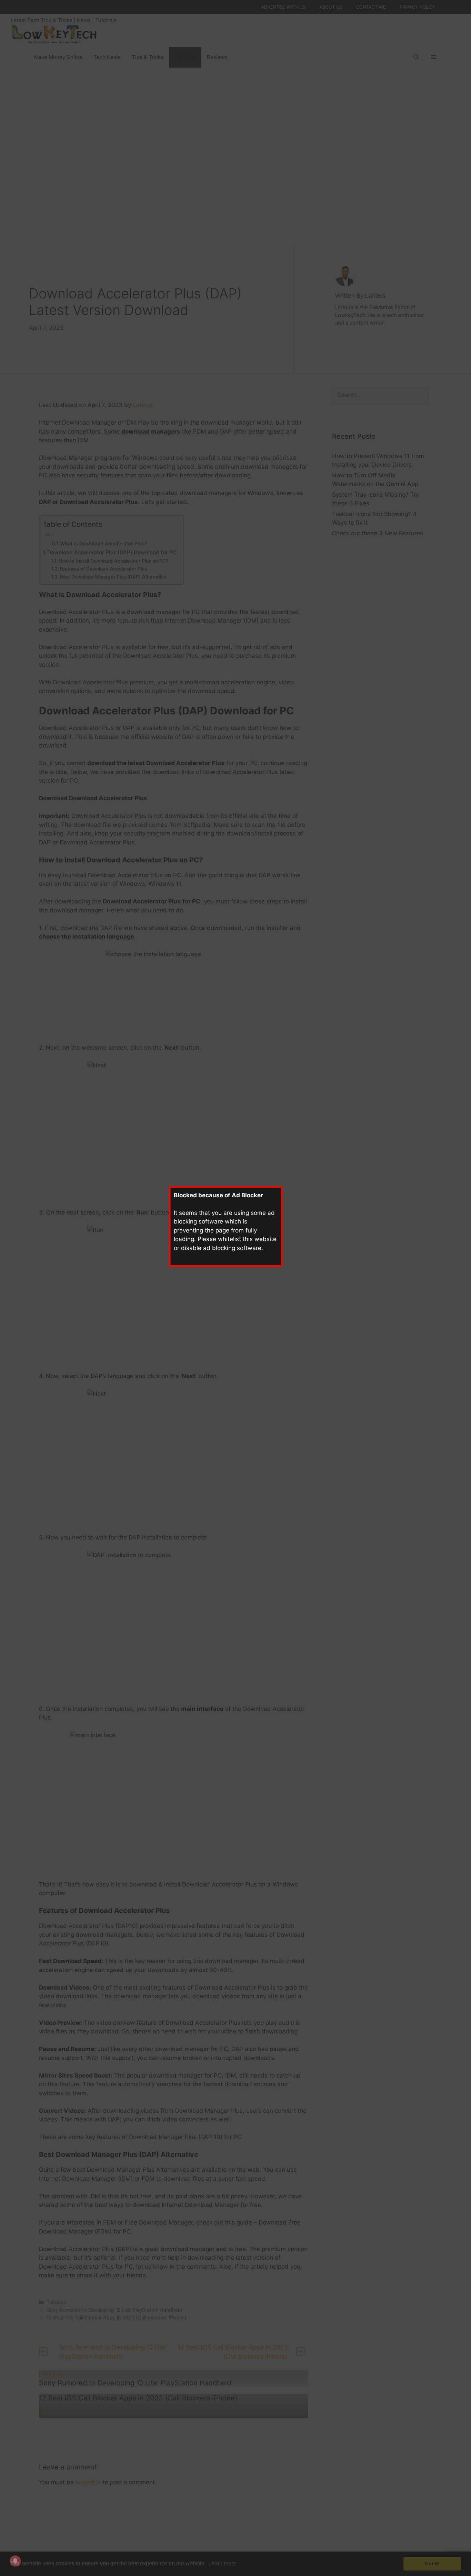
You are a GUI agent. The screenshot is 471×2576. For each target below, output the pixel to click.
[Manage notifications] (15, 2561)
